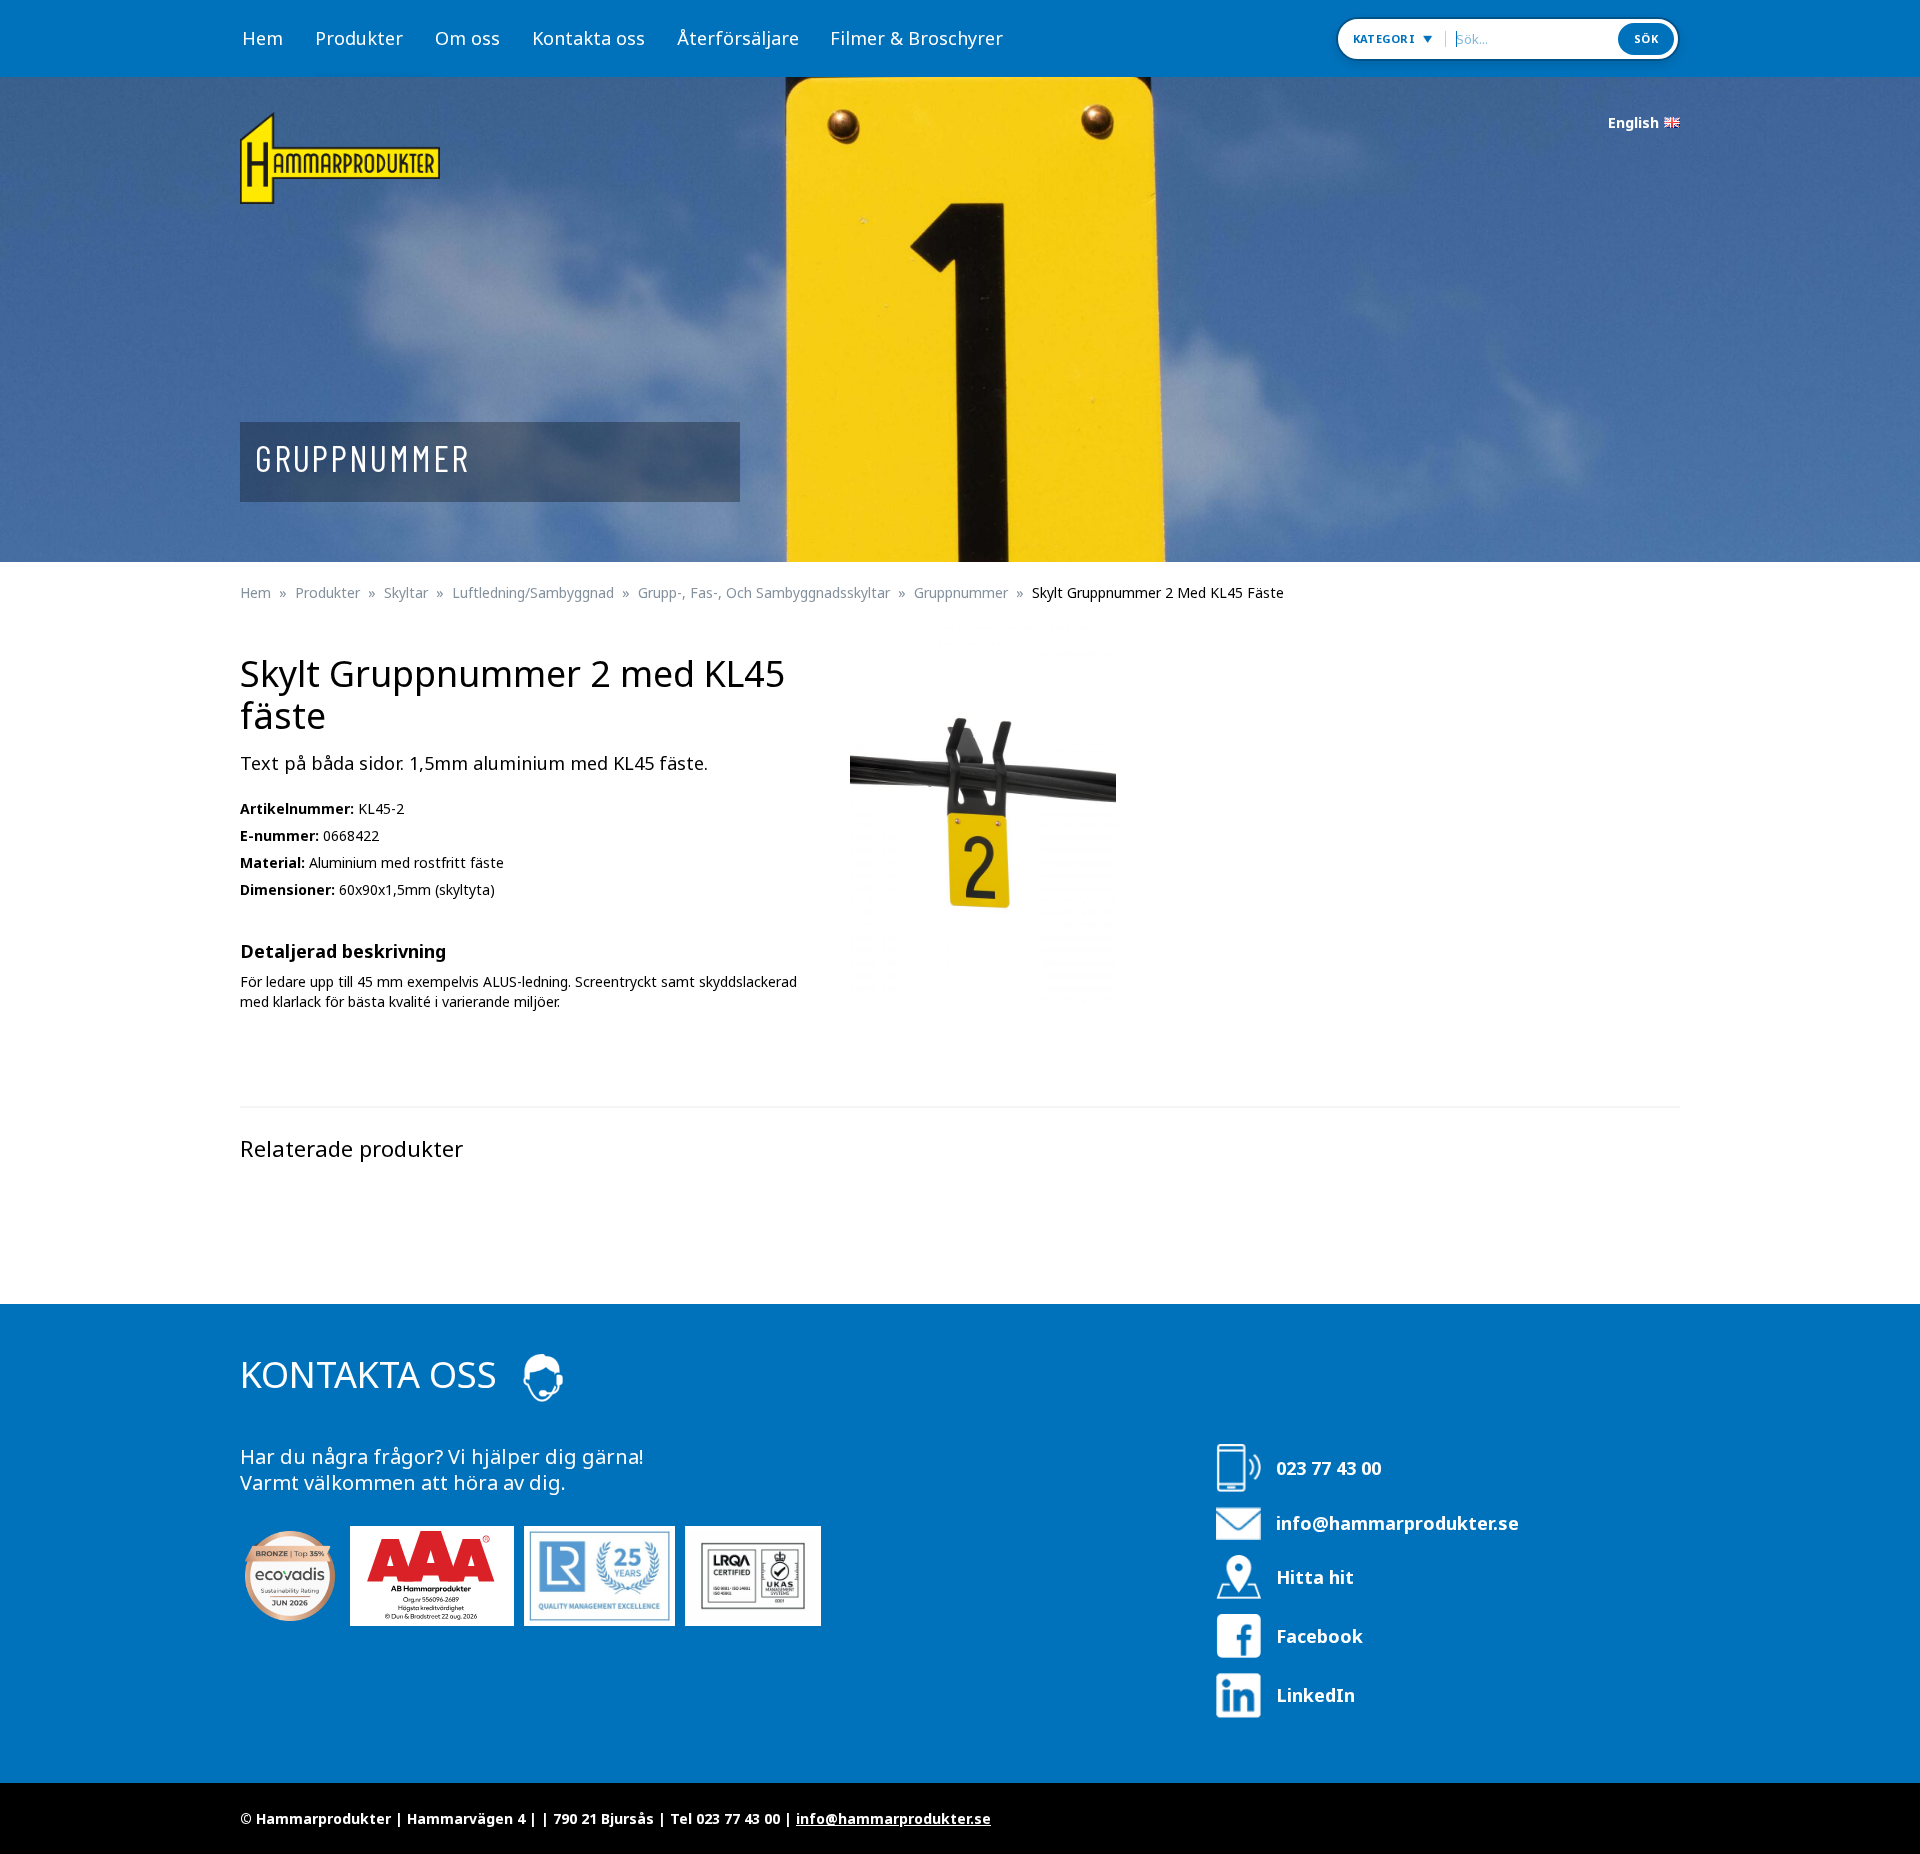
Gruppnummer (961, 592)
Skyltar (406, 592)
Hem (262, 38)
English (1633, 122)
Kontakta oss (588, 38)
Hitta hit (1315, 1577)
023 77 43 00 (1328, 1468)
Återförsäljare (738, 38)
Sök (1646, 38)
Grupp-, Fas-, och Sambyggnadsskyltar (764, 592)
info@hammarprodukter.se (1397, 1523)
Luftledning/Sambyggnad (533, 592)
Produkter (359, 38)
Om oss (467, 38)
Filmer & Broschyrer (916, 38)
